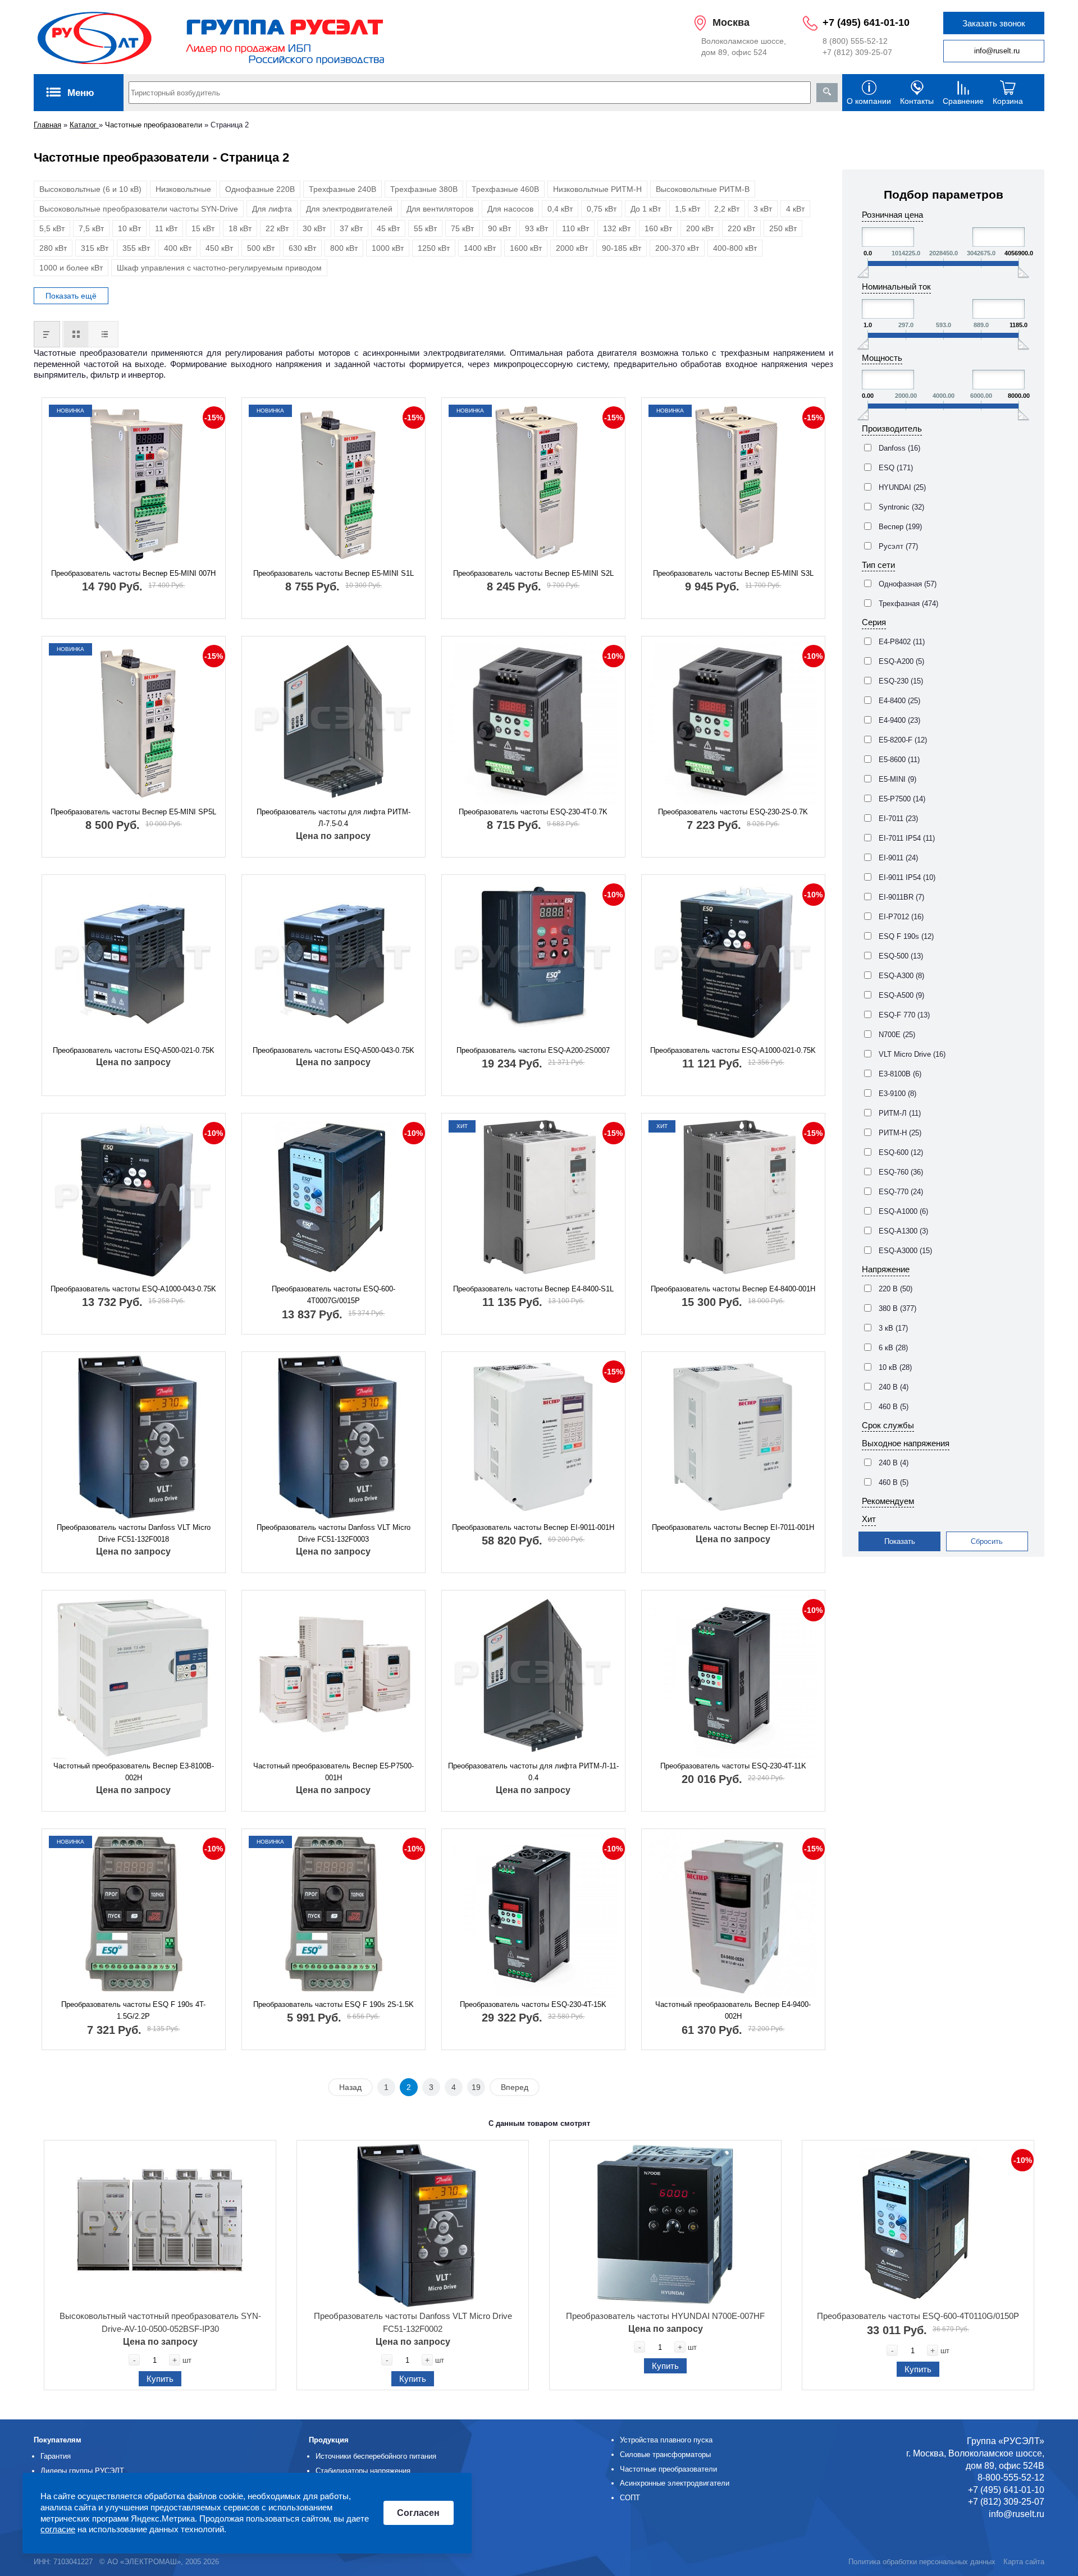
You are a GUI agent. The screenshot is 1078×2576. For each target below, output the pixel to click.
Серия (874, 622)
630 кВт (302, 248)
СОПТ (630, 2498)
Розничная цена (892, 215)
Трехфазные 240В (342, 189)
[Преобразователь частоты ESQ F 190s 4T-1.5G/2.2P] (134, 1914)
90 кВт (499, 228)
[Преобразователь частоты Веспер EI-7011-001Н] (733, 1437)
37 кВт (351, 228)
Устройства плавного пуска (666, 2440)
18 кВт (240, 228)
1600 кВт (526, 248)
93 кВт (536, 228)
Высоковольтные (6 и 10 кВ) (90, 189)
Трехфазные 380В (424, 189)
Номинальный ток (896, 287)
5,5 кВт (52, 228)
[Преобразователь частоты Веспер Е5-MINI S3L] (733, 483)
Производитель (892, 428)
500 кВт (261, 248)
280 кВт (53, 248)
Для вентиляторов (440, 209)
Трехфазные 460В (505, 189)
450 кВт (219, 248)
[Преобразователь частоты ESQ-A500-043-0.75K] (334, 960)
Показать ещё (71, 296)
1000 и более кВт (71, 268)
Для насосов (510, 209)
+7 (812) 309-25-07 (857, 52)
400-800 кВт (735, 248)
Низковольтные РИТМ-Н (597, 189)
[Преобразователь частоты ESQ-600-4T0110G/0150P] (918, 2225)
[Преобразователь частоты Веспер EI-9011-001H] (533, 1437)
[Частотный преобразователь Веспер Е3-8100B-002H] (134, 1675)
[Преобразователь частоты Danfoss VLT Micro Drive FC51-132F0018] (134, 1437)
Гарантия (56, 2456)
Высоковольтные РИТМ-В (703, 189)
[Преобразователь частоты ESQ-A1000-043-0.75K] (134, 1198)
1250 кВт (434, 248)
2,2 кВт (727, 209)
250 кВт (783, 228)
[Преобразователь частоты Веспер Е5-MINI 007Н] (134, 483)
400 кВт (178, 248)
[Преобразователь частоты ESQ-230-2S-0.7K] (733, 721)
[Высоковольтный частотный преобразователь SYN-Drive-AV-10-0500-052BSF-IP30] (160, 2225)
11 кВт (166, 228)
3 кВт (763, 209)
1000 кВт (388, 248)
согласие (58, 2530)
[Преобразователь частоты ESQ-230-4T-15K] (533, 1914)
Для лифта (272, 209)
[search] (827, 93)
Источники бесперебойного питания (376, 2456)
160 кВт (658, 228)
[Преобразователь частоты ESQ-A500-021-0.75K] (134, 960)
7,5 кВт (91, 228)
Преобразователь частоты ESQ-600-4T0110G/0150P (918, 2316)
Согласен (418, 2513)
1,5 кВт (688, 209)
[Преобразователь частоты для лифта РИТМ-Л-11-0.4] (533, 1675)
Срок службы (888, 1425)
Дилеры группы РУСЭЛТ (82, 2471)
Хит (869, 1519)
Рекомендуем (888, 1501)
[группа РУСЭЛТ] (212, 37)
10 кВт (129, 228)
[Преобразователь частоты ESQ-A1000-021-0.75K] (733, 960)
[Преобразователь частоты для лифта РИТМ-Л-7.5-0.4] (334, 721)
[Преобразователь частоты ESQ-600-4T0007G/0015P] (334, 1198)
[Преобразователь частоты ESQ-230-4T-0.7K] (533, 721)
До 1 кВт (646, 209)
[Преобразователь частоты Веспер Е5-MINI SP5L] (134, 721)
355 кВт (136, 248)
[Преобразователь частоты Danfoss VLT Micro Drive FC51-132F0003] (334, 1437)
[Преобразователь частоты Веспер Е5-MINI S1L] (334, 483)
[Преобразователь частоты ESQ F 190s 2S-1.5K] (334, 1914)
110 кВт (575, 228)
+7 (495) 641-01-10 (866, 22)
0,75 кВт (602, 209)
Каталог (84, 125)
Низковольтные (183, 189)
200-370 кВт (677, 248)
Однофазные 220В (260, 189)
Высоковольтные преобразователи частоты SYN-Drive (139, 209)
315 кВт (95, 248)
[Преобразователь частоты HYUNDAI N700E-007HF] (665, 2225)
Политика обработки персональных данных (922, 2562)
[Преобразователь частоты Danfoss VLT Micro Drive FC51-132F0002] (413, 2225)
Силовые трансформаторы (665, 2454)
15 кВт (203, 228)
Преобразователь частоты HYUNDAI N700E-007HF (665, 2316)
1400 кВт (480, 248)
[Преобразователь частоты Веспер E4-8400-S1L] (533, 1198)
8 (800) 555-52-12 (855, 41)
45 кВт (388, 228)
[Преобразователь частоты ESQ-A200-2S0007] (533, 960)
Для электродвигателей (349, 209)
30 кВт (314, 228)
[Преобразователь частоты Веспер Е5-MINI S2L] (533, 483)
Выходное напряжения (906, 1443)
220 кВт (741, 228)
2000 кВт (572, 248)
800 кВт (344, 248)
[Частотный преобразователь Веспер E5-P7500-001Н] (334, 1675)
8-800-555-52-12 (1011, 2478)
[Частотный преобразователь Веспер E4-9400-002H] (733, 1914)
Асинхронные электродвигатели (675, 2483)
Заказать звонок (994, 23)
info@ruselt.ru (997, 51)
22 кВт (277, 228)
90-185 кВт (622, 248)
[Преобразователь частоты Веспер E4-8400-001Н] (733, 1198)
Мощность (882, 358)
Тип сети (878, 565)
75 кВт (462, 228)
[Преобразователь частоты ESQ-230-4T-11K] (733, 1675)
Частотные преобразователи (154, 125)
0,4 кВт (560, 209)
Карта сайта (1024, 2562)
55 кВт (425, 228)
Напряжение (886, 1269)
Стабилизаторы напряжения (363, 2471)
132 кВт (617, 228)
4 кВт (795, 209)
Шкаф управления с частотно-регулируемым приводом (219, 268)
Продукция (329, 2440)
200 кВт (700, 228)
